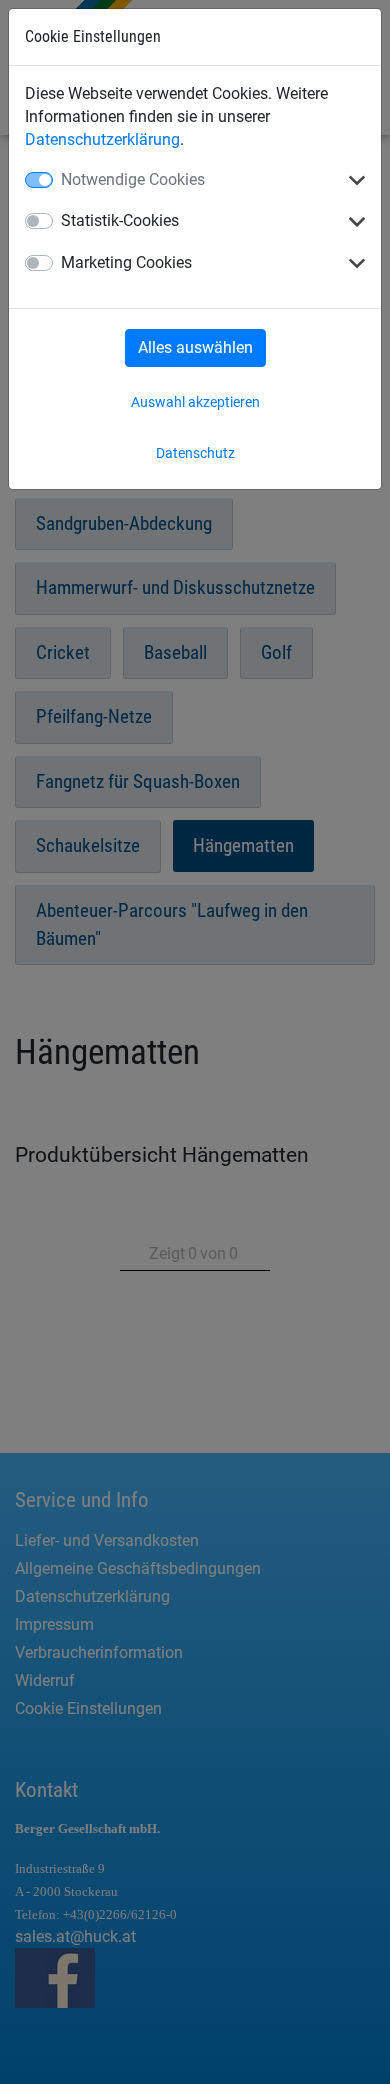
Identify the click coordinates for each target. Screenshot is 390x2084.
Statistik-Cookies (120, 220)
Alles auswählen (195, 347)
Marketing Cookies (126, 262)
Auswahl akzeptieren (195, 402)
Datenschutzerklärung (102, 139)
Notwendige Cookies (133, 179)
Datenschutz (195, 453)
